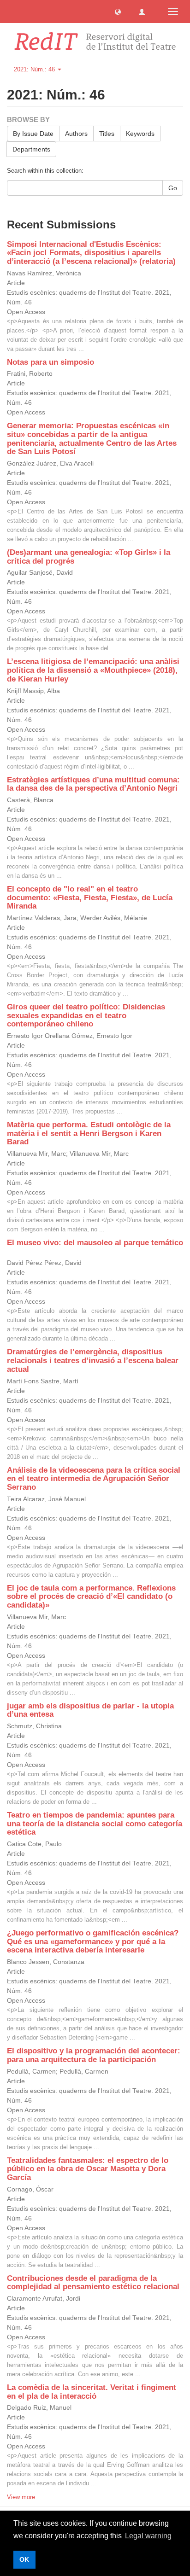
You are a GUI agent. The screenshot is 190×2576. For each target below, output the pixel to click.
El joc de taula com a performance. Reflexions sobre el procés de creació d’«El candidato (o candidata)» (91, 1597)
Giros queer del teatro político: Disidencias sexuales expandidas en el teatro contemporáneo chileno (86, 1015)
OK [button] (24, 2559)
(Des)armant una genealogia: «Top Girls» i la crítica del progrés (89, 557)
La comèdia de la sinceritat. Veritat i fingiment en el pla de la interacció (92, 2392)
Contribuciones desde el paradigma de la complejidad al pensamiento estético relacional (93, 2283)
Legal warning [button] (148, 2536)
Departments (31, 149)
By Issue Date (33, 134)
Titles (107, 134)
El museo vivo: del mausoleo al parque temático (95, 1243)
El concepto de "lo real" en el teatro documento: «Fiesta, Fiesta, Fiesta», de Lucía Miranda (90, 898)
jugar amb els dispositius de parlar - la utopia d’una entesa (90, 1710)
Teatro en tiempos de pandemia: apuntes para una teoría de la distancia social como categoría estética (95, 1824)
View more (21, 2497)
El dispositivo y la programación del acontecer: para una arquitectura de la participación (94, 2055)
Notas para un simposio (50, 362)
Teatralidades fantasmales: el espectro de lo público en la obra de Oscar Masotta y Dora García (88, 2169)
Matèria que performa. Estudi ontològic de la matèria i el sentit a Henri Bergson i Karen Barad (89, 1133)
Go (173, 188)
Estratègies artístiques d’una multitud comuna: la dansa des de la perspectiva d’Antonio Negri (93, 784)
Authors (76, 134)
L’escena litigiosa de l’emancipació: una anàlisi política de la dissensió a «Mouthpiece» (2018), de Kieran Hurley (93, 670)
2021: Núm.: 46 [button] (35, 69)
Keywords (140, 134)
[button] (118, 11)
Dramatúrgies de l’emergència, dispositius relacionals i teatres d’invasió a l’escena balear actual (93, 1360)
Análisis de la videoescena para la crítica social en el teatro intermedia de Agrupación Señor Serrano (94, 1479)
